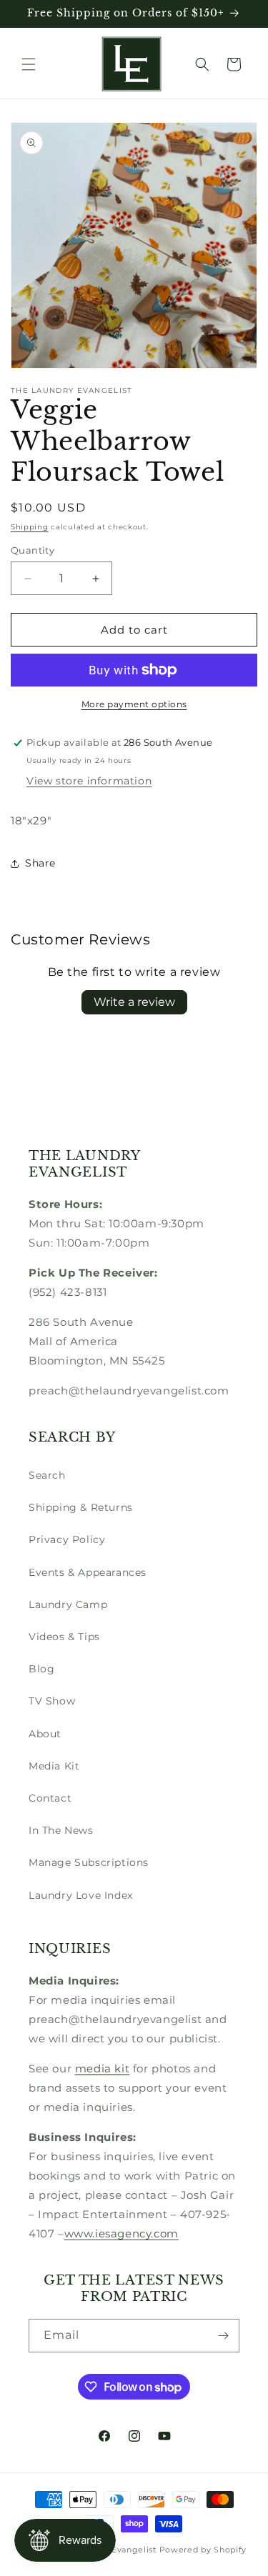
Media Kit (54, 1766)
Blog (41, 1669)
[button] (29, 64)
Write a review (134, 1002)
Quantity (33, 550)
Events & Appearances (88, 1572)
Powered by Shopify (203, 2550)
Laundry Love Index (81, 1895)
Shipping (30, 527)
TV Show (52, 1701)
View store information (89, 781)
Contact (50, 1798)
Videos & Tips (64, 1637)
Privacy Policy (67, 1539)
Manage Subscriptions (89, 1862)
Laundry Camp (68, 1604)
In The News (61, 1830)
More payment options (134, 704)
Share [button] (40, 863)
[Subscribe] (223, 2336)
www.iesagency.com (121, 2233)
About (45, 1734)
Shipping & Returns (81, 1507)
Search (47, 1475)
